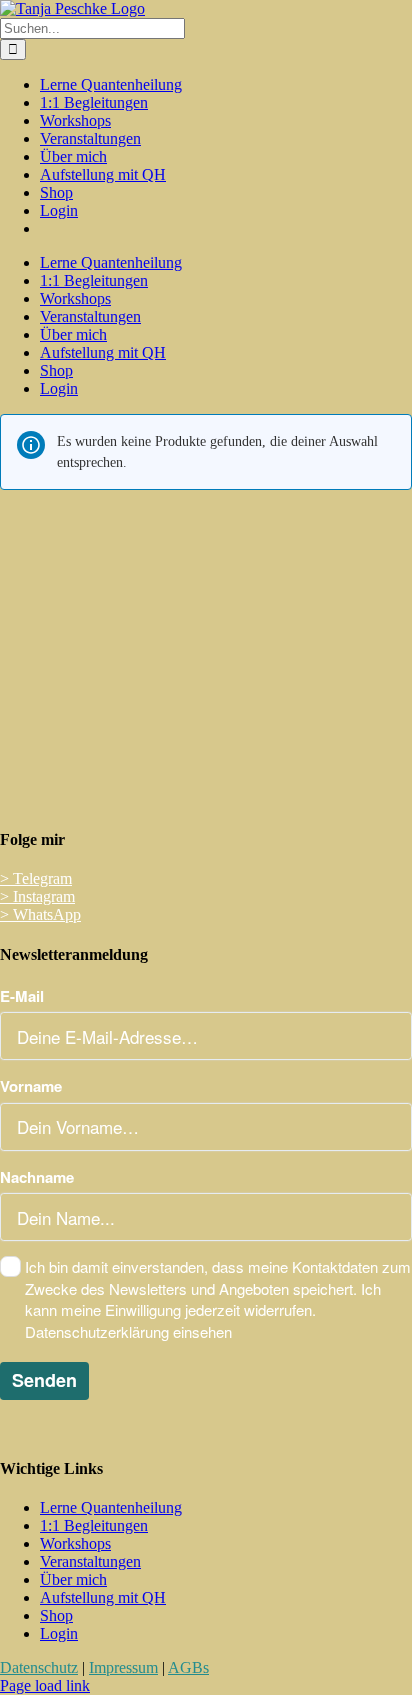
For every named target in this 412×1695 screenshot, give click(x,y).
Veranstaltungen (90, 1561)
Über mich (73, 1579)
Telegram (36, 878)
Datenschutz (39, 1667)
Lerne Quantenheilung (111, 1507)
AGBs (188, 1667)
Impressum (123, 1667)
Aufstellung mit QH (103, 1597)
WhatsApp (40, 914)
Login (59, 1633)
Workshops (75, 1543)
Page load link (45, 1685)
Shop (56, 1615)
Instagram (37, 896)
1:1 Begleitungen (94, 1525)
